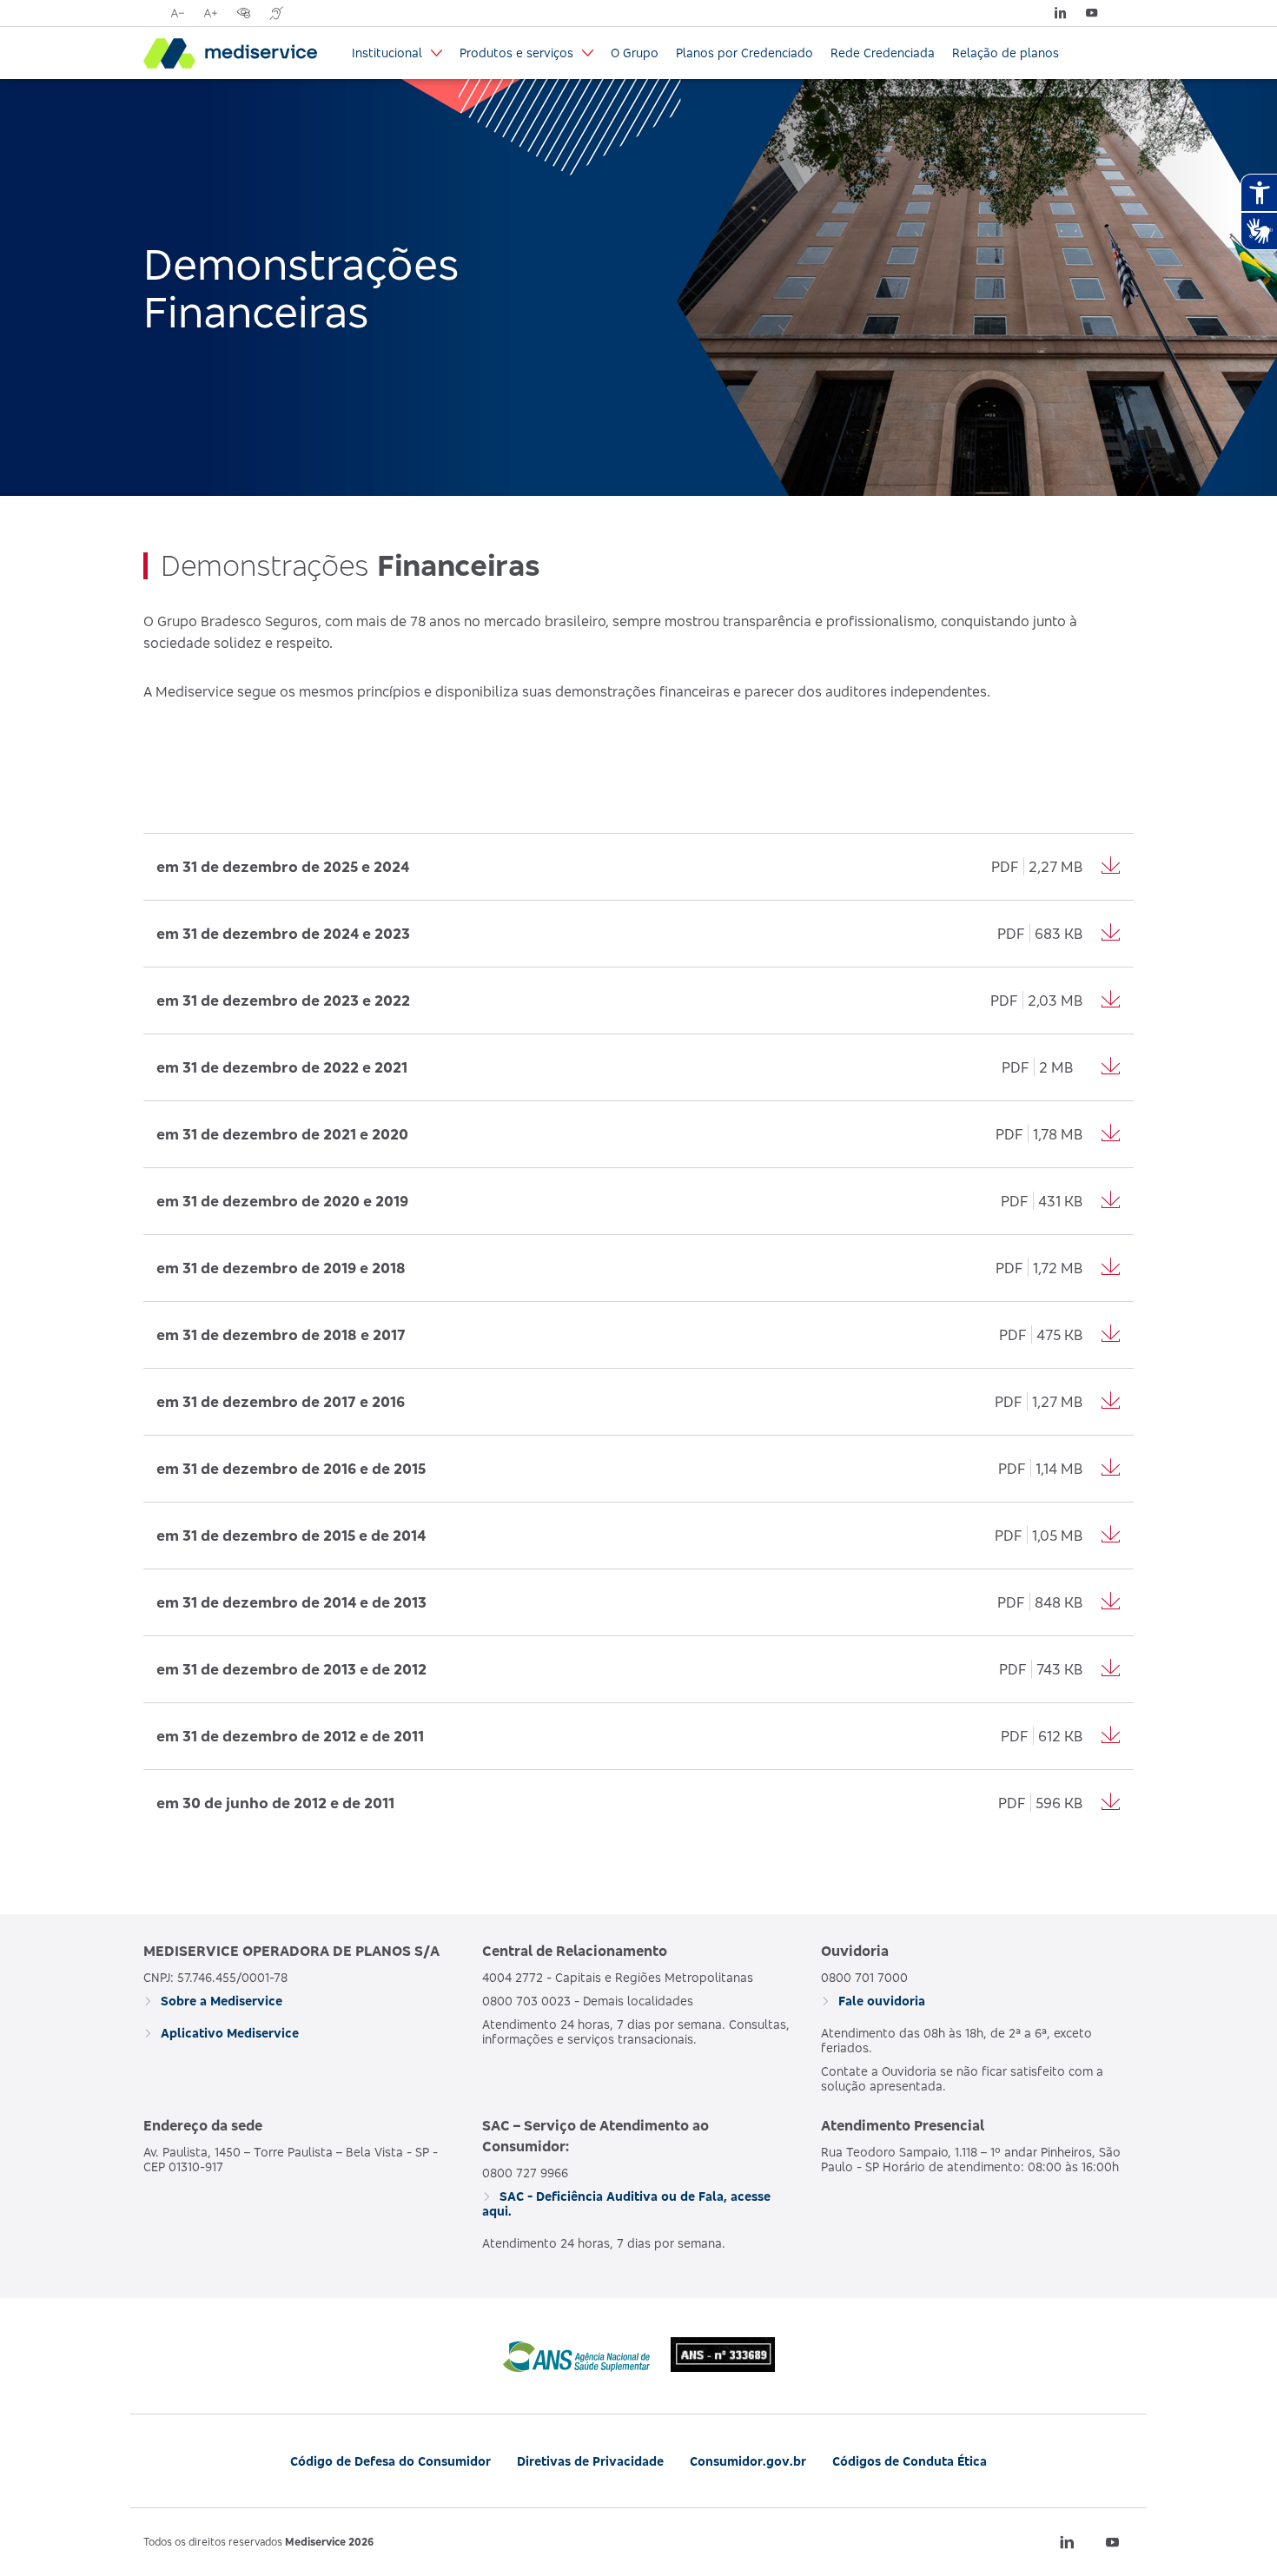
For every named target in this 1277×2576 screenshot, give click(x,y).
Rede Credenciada (883, 53)
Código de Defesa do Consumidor (390, 2461)
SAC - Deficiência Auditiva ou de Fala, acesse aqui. (626, 2203)
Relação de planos (1006, 53)
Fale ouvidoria (880, 2001)
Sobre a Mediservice (220, 2001)
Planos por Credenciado (744, 53)
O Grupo (635, 53)
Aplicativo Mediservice (228, 2033)
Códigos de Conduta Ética (910, 2461)
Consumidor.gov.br (748, 2461)
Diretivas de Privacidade (590, 2461)
